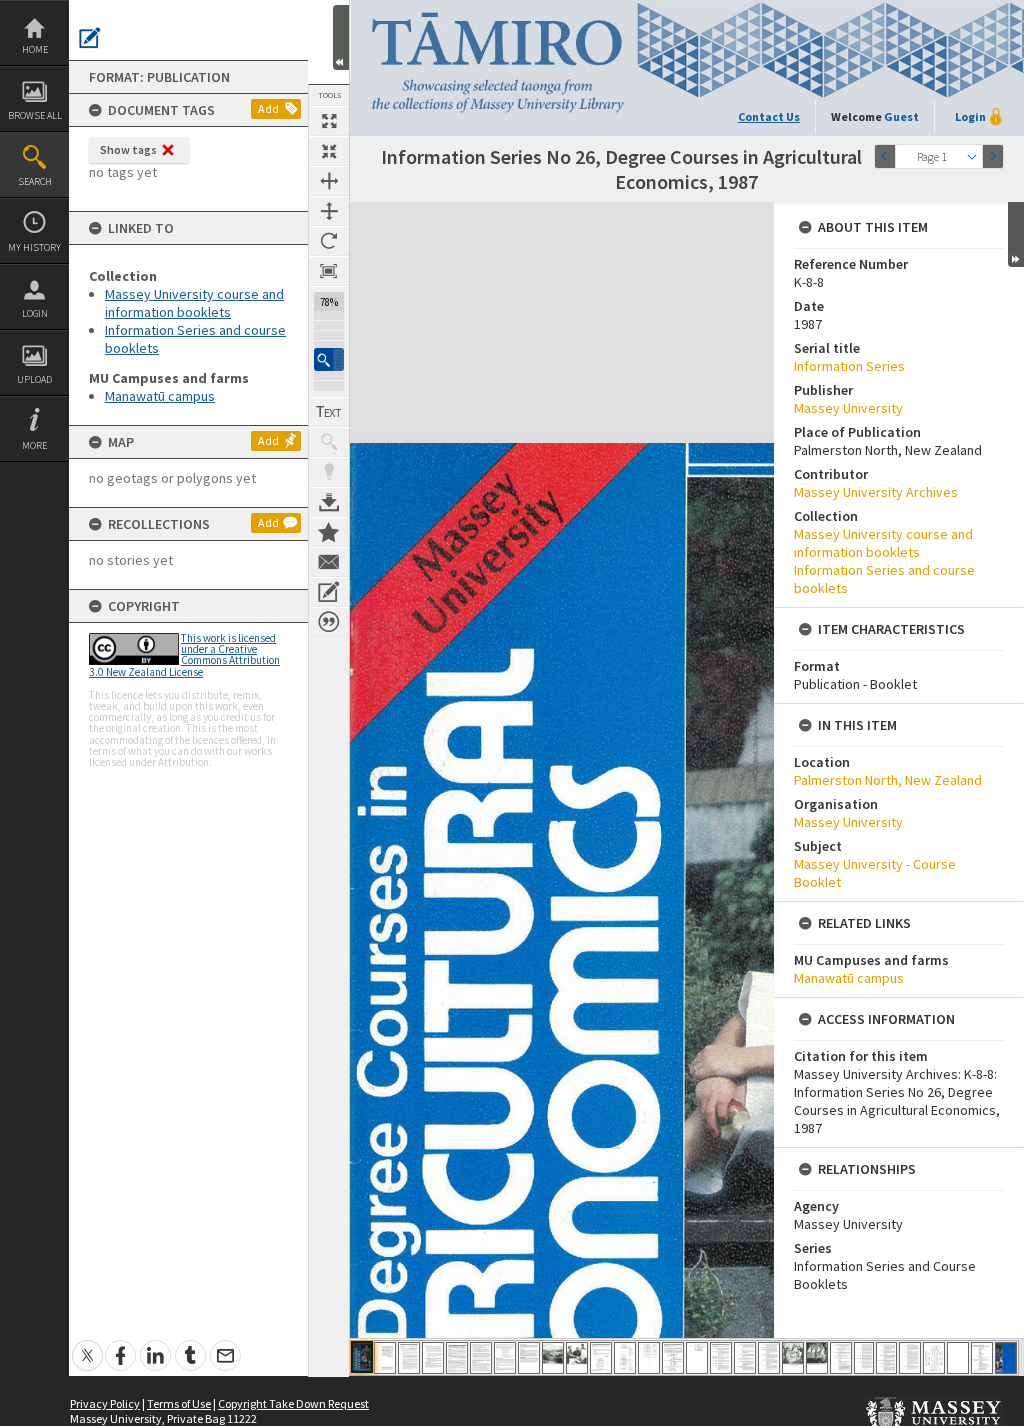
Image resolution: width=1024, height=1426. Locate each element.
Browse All (35, 115)
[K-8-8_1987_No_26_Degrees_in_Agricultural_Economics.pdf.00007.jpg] (505, 1358)
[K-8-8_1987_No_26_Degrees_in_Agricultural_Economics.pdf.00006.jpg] (481, 1358)
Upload (34, 379)
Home (35, 49)
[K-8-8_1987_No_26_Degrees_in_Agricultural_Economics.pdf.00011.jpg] (601, 1358)
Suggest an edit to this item (90, 38)
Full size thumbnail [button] (329, 121)
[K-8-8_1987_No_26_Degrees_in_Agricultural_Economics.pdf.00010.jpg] (577, 1358)
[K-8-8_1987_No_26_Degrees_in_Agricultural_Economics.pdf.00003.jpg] (409, 1358)
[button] (329, 359)
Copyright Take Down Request (293, 1403)
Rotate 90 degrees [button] (329, 241)
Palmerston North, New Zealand (888, 780)
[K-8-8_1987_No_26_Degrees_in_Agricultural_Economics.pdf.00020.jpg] (817, 1358)
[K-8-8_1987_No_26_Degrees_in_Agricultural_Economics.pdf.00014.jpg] (673, 1358)
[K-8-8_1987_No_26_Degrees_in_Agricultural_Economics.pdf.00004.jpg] (433, 1358)
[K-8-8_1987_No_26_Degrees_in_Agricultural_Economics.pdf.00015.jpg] (697, 1358)
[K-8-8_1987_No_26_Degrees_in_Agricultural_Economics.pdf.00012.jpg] (625, 1358)
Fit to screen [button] (329, 151)
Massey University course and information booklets (194, 303)
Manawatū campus (160, 396)
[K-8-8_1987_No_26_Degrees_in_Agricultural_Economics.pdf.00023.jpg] (886, 1358)
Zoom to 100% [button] (329, 271)
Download (329, 502)
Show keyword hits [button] (329, 442)
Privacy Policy (105, 1403)
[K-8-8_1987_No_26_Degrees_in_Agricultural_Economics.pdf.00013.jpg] (649, 1358)
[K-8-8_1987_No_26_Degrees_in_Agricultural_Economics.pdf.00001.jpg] (362, 1357)
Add (268, 108)
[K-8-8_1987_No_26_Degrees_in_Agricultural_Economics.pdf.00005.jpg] (457, 1358)
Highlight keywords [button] (329, 472)
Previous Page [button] (885, 156)
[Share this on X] (87, 1344)
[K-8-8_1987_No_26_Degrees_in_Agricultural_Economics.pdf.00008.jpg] (529, 1358)
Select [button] (972, 156)
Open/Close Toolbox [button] (341, 37)
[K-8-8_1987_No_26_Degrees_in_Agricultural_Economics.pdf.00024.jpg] (910, 1358)
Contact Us (769, 116)
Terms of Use (179, 1403)
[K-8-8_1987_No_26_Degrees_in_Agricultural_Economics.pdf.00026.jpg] (958, 1358)
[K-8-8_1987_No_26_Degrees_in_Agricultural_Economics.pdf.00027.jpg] (982, 1358)
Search (35, 181)
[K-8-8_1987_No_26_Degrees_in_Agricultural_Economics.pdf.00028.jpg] (1006, 1358)
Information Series (849, 366)
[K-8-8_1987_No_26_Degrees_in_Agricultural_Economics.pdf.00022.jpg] (864, 1358)
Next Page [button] (993, 156)
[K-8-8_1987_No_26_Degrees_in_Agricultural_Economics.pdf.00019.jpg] (793, 1358)
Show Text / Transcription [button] (329, 412)
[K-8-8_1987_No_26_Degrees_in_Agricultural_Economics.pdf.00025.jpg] (934, 1358)
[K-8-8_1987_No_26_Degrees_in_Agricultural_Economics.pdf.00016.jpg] (721, 1358)
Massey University (848, 408)
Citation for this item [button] (329, 622)
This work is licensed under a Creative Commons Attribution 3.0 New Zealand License (184, 655)
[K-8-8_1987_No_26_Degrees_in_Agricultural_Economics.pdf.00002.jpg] (385, 1358)
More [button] (34, 445)
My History (34, 247)
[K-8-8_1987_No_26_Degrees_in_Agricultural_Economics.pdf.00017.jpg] (745, 1358)
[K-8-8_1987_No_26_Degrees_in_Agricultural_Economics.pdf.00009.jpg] (553, 1358)
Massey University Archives (876, 492)
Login (35, 313)
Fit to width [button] (329, 181)
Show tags (128, 149)
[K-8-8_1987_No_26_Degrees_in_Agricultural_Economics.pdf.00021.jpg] (841, 1358)
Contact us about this (329, 562)
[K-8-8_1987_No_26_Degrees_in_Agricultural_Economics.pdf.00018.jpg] (769, 1358)
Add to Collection (329, 532)
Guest (901, 116)
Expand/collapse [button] (1016, 234)
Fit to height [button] (329, 211)
